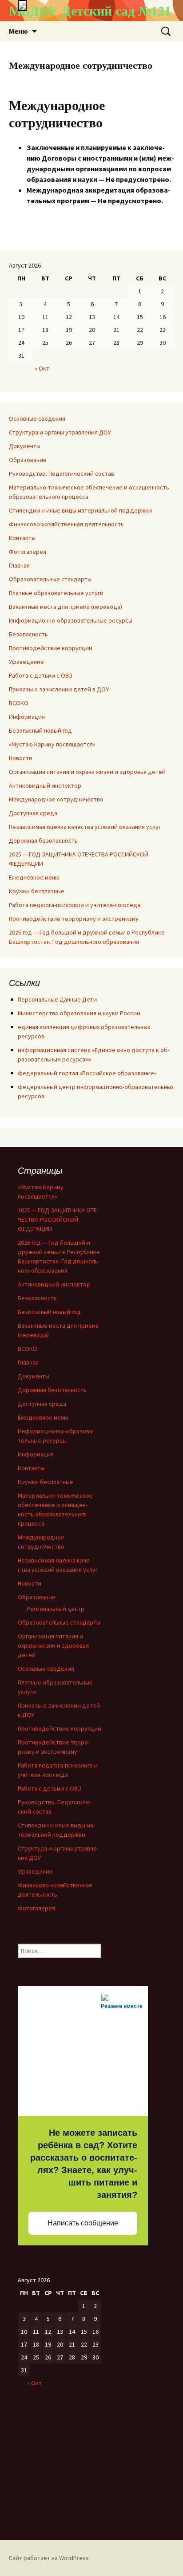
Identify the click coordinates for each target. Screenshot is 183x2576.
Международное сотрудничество (56, 799)
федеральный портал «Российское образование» (87, 1073)
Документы (25, 446)
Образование (28, 460)
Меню (18, 31)
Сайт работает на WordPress (49, 2558)
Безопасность (28, 634)
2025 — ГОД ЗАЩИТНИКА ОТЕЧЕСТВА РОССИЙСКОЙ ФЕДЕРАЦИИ (58, 1219)
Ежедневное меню (34, 877)
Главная (19, 565)
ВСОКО (19, 703)
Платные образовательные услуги (56, 593)
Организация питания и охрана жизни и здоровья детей (87, 772)
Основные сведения (37, 418)
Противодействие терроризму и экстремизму (74, 919)
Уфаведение (26, 662)
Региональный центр (56, 1609)
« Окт (42, 368)
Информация (27, 717)
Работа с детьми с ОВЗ (41, 675)
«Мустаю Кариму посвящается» (52, 744)
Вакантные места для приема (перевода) (66, 607)
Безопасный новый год (40, 730)
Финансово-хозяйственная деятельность (66, 524)
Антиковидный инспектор (45, 785)
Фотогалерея (28, 552)
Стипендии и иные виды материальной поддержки (80, 510)
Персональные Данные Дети (57, 999)
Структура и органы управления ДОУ (60, 432)
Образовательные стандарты (50, 579)
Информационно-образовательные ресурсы (71, 620)
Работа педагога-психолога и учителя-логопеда (75, 905)
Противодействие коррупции (51, 648)
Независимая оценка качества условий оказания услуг (85, 827)
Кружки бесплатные (37, 891)
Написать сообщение (83, 2223)
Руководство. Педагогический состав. (62, 473)
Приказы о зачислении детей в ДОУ (59, 689)
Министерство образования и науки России (79, 1013)
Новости (21, 758)
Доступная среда (33, 813)
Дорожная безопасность (43, 840)
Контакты (22, 538)
